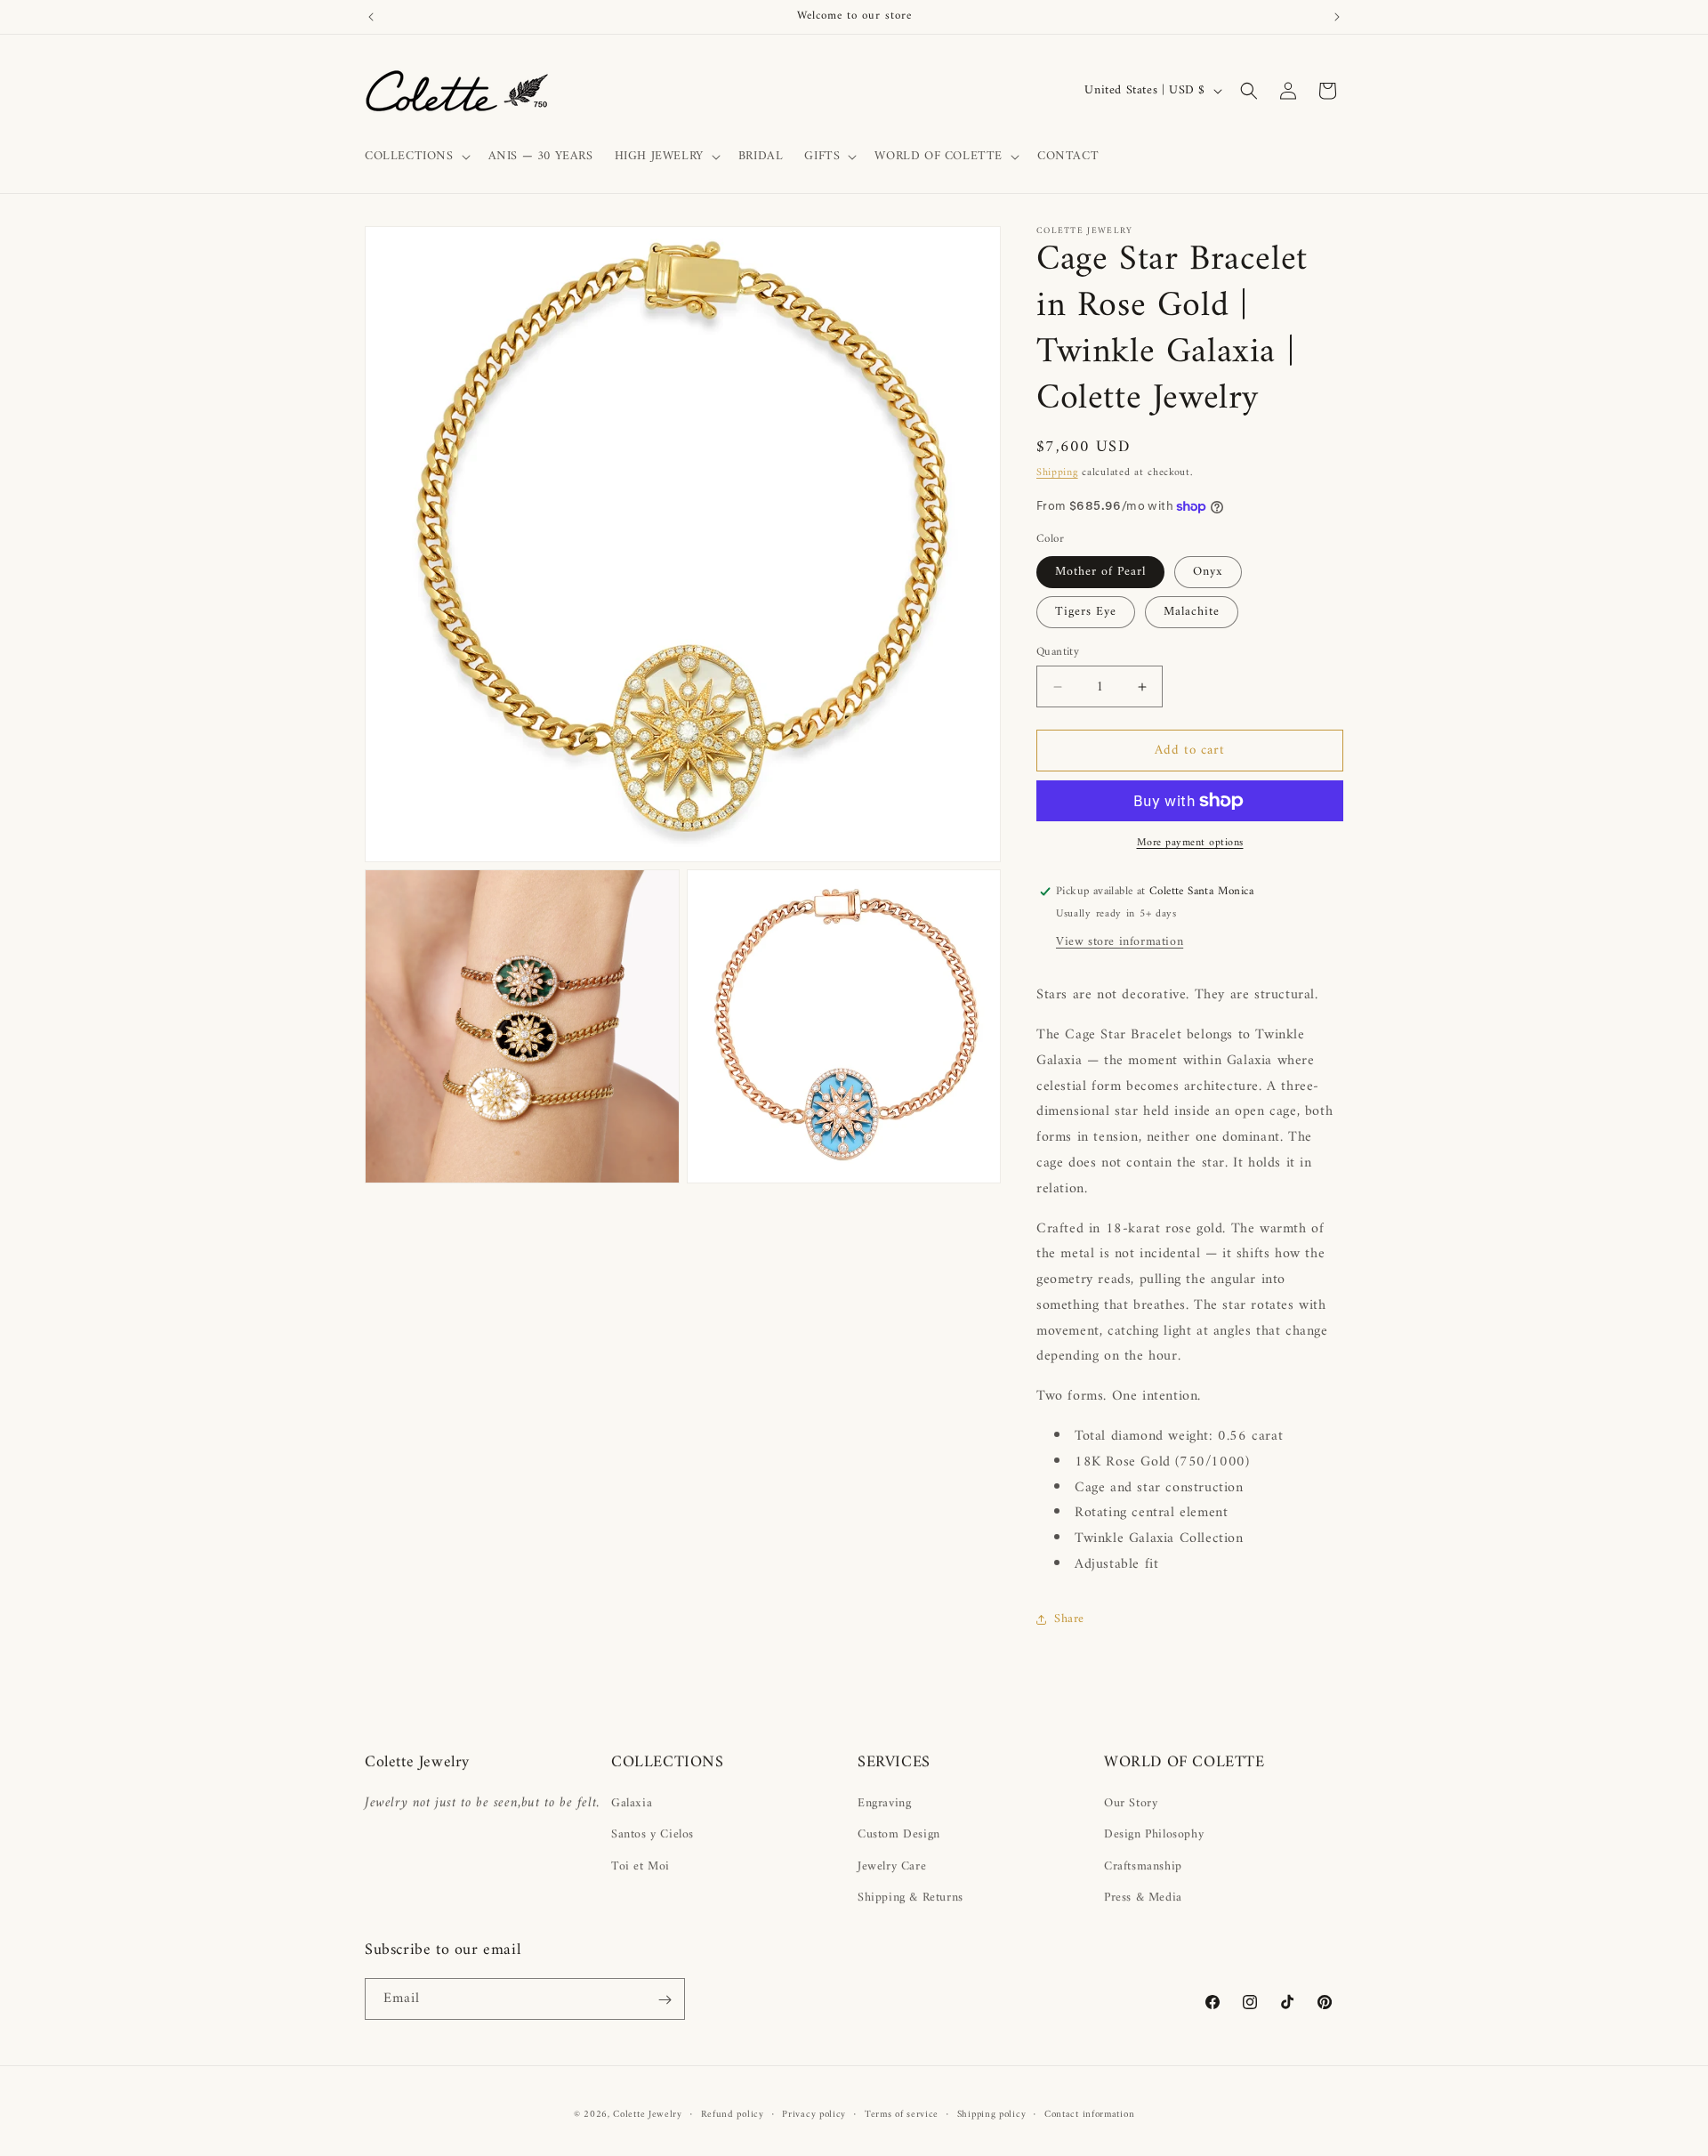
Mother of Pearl (1100, 572)
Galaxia (632, 1803)
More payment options (1190, 844)
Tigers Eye (1086, 612)
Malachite (1192, 612)
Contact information (1089, 2114)
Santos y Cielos (653, 1835)
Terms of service (902, 2114)
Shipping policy (992, 2114)
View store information (1120, 942)
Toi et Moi (640, 1866)
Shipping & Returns (910, 1898)
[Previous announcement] (371, 17)
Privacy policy (814, 2114)
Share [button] (1069, 1619)
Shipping (1057, 473)
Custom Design (899, 1835)
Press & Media (1143, 1898)
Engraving (884, 1803)
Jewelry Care (892, 1866)
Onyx (1208, 572)
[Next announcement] (1337, 17)
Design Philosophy (1154, 1835)
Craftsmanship (1143, 1866)
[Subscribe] (665, 2000)
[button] (416, 157)
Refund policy (733, 2114)
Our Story (1131, 1803)
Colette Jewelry (648, 2115)
